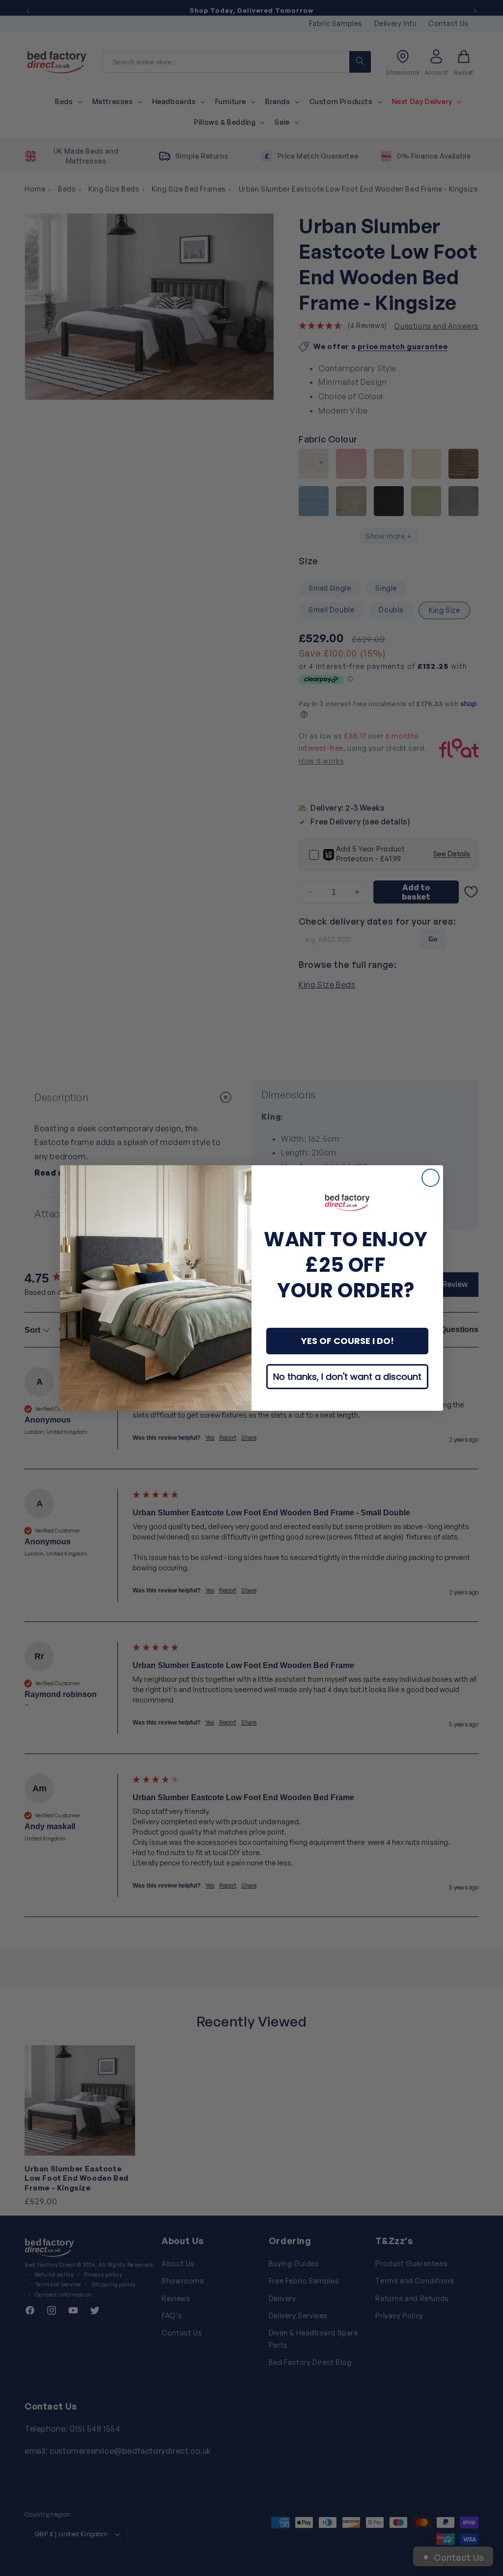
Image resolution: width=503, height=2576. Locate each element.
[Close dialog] (431, 1178)
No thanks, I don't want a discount (347, 1377)
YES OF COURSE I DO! (348, 1341)
